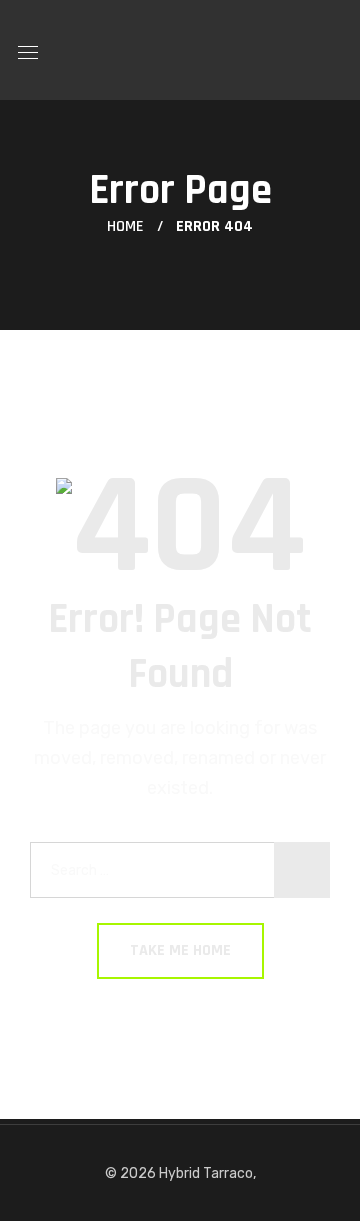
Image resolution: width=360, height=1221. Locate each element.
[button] (334, 50)
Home (125, 226)
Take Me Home (180, 950)
